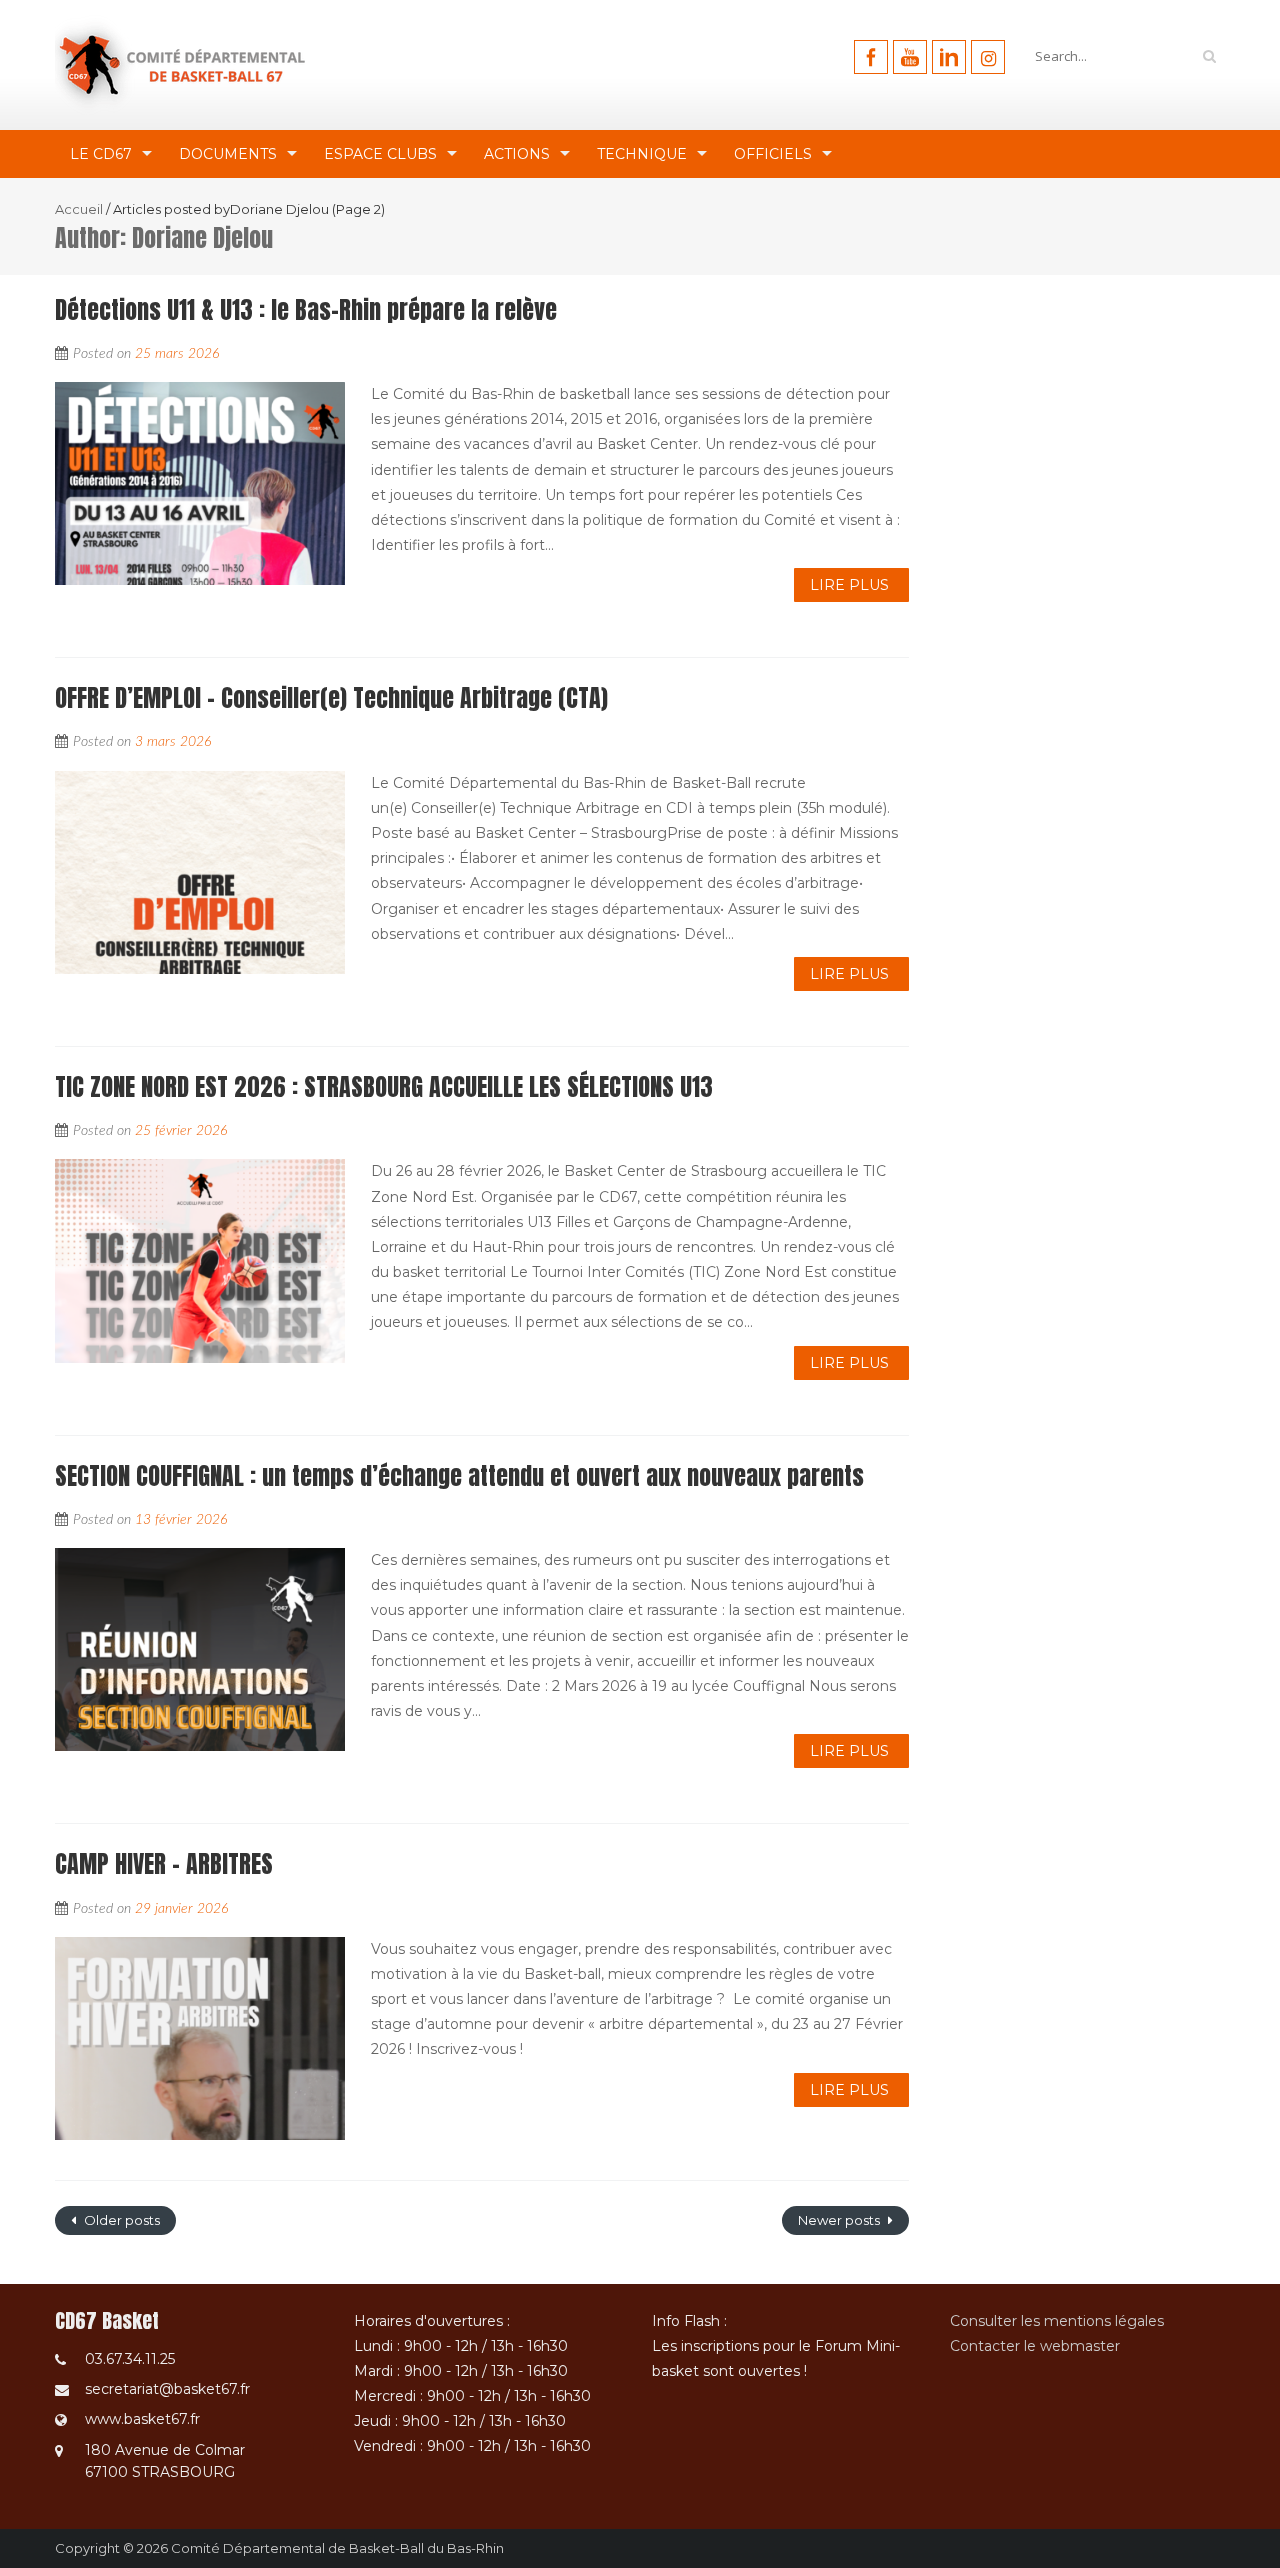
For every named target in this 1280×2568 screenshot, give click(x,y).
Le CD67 (101, 154)
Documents (228, 154)
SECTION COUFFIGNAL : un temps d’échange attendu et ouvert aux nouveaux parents (459, 1476)
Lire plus (849, 585)
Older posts (120, 2220)
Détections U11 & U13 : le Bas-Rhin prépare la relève (306, 310)
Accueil (79, 209)
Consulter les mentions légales (1057, 2321)
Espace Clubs (380, 154)
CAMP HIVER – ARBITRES (164, 1864)
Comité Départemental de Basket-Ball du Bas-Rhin (337, 2548)
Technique (642, 154)
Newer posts (840, 2220)
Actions (517, 154)
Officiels (773, 154)
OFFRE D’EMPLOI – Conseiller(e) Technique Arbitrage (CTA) (331, 698)
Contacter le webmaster (1035, 2346)
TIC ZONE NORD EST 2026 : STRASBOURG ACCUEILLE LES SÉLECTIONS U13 (384, 1087)
